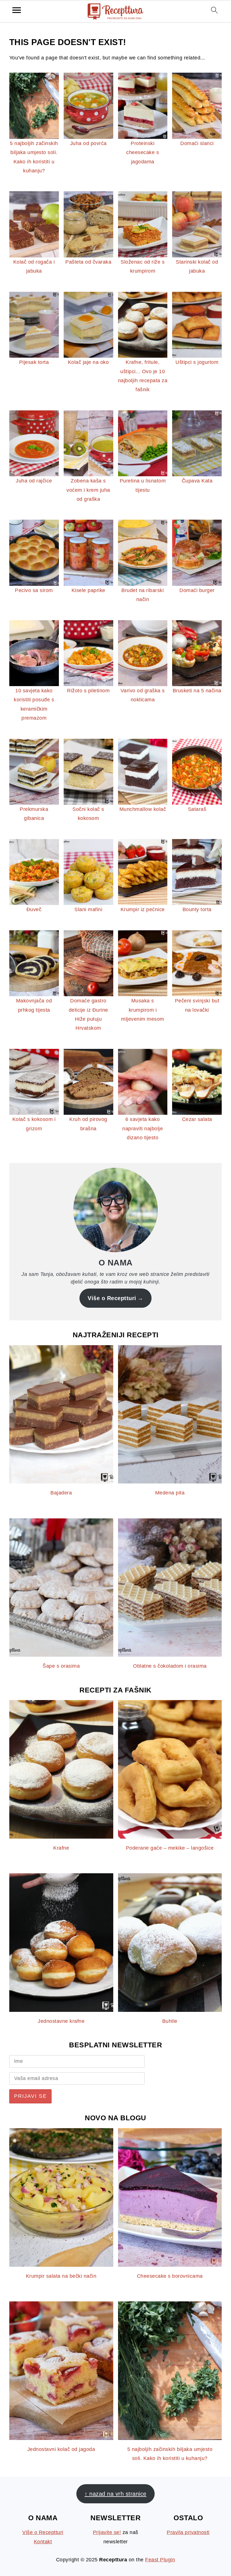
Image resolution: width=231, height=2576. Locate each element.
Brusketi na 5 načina (197, 691)
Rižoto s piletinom (88, 691)
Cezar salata (197, 1119)
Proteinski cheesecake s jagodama (143, 153)
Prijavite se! (107, 2532)
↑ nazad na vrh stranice (115, 2494)
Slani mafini (88, 909)
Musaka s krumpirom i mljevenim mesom (143, 1010)
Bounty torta (197, 909)
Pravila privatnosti (188, 2532)
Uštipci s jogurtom (197, 362)
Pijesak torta (34, 362)
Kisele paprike (88, 590)
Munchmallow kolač (143, 809)
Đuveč (34, 909)
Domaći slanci (197, 143)
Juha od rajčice (34, 481)
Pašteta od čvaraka (88, 262)
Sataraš (197, 809)
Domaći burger (197, 590)
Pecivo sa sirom (34, 590)
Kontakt (43, 2542)
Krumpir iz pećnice (143, 909)
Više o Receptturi (112, 1298)
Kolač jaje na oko (88, 362)
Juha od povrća (88, 143)
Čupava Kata (197, 481)
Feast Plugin (160, 2560)
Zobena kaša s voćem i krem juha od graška (88, 490)
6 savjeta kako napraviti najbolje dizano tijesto (143, 1128)
